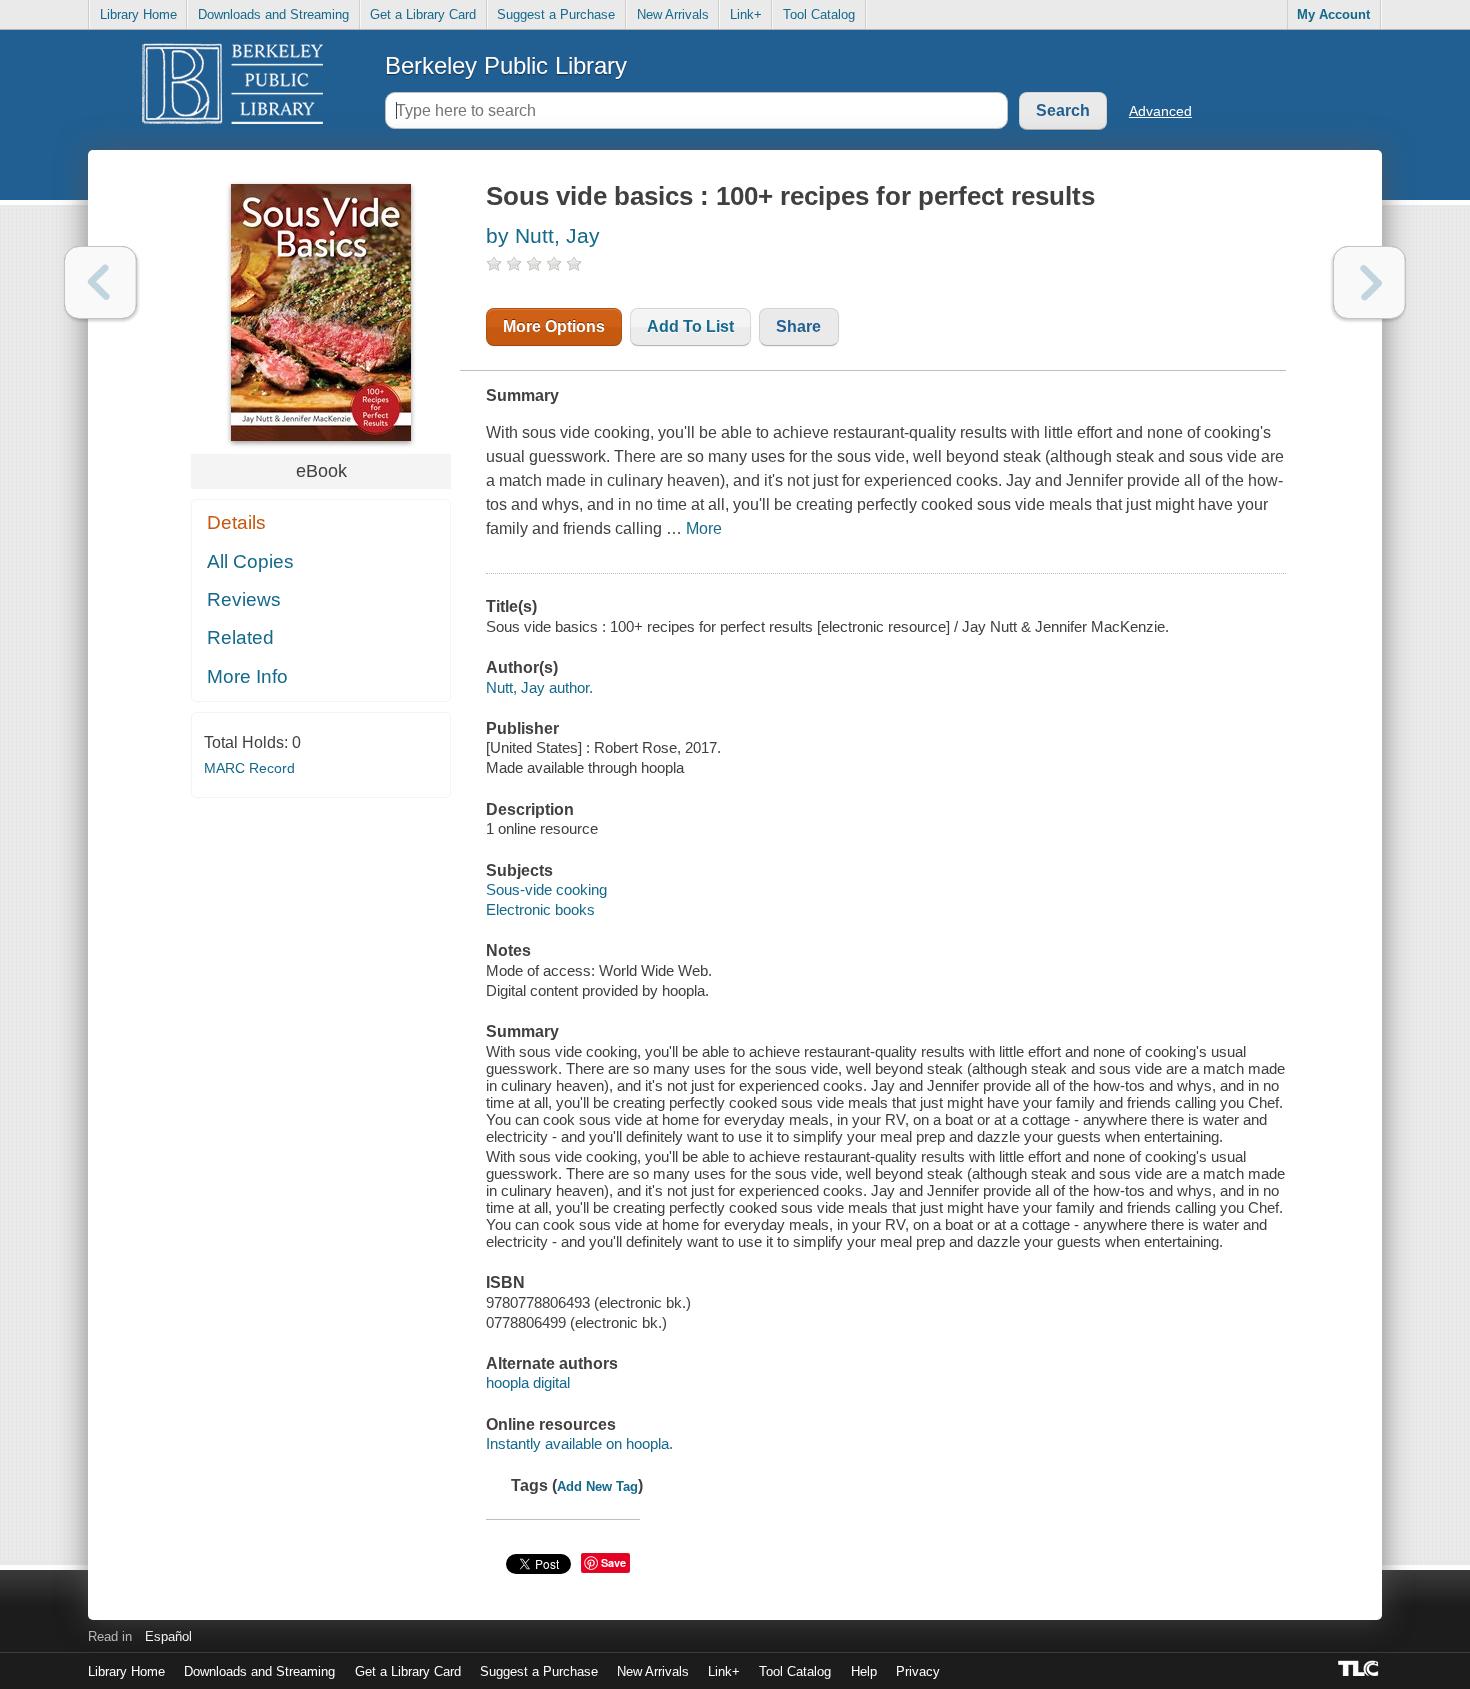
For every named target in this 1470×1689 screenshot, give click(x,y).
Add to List (690, 326)
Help (864, 1671)
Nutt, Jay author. (539, 687)
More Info (247, 676)
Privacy (918, 1671)
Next (1369, 282)
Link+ (746, 14)
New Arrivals (673, 14)
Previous (100, 282)
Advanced (1160, 111)
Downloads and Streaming (273, 14)
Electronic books (540, 909)
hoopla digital (528, 1382)
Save (613, 1562)
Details (236, 522)
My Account (1333, 14)
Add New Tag (597, 1486)
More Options (554, 326)
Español (168, 1636)
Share (798, 326)
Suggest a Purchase (556, 14)
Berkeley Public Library (506, 65)
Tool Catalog (819, 14)
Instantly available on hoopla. (579, 1443)
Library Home (138, 14)
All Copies (250, 561)
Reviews (244, 599)
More (704, 528)
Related (240, 637)
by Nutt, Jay (543, 235)
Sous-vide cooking (546, 889)
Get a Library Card (423, 14)
